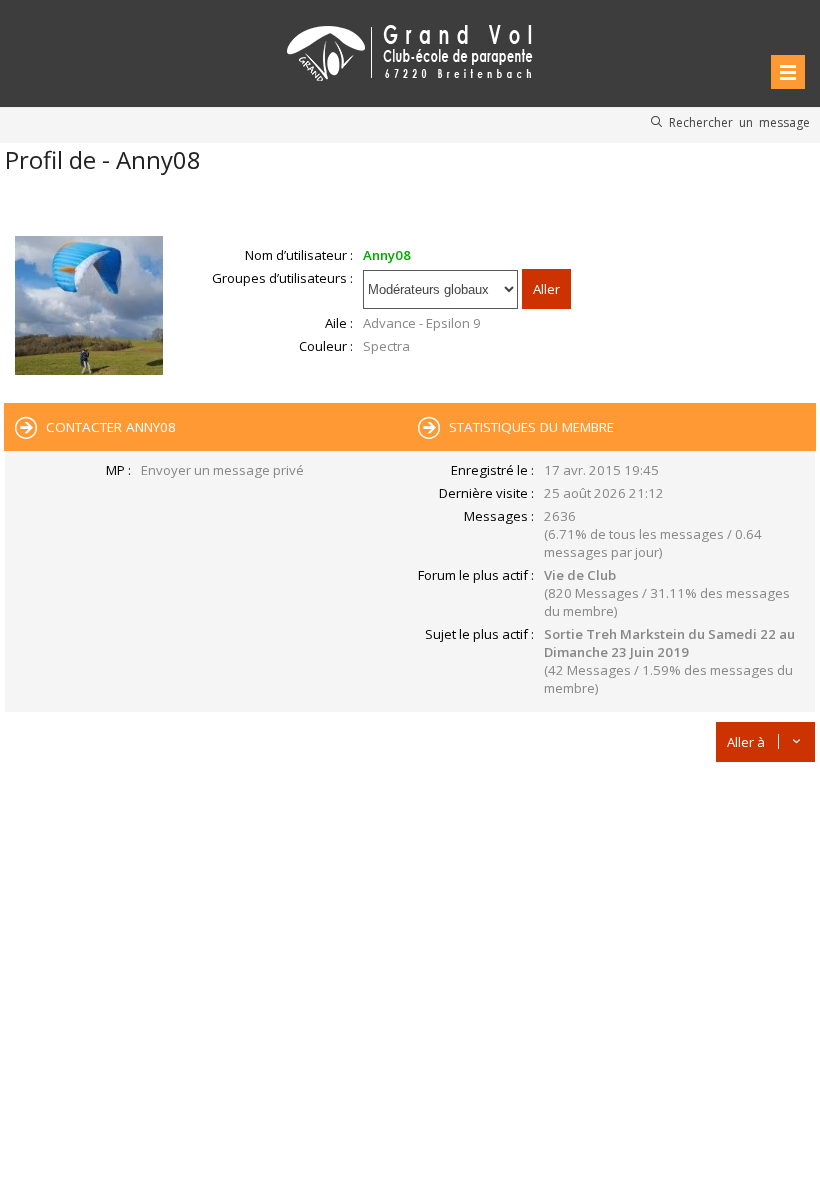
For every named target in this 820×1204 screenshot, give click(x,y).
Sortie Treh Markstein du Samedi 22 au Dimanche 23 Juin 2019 (669, 643)
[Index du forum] (410, 49)
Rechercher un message (739, 122)
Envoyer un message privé (222, 470)
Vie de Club (580, 575)
